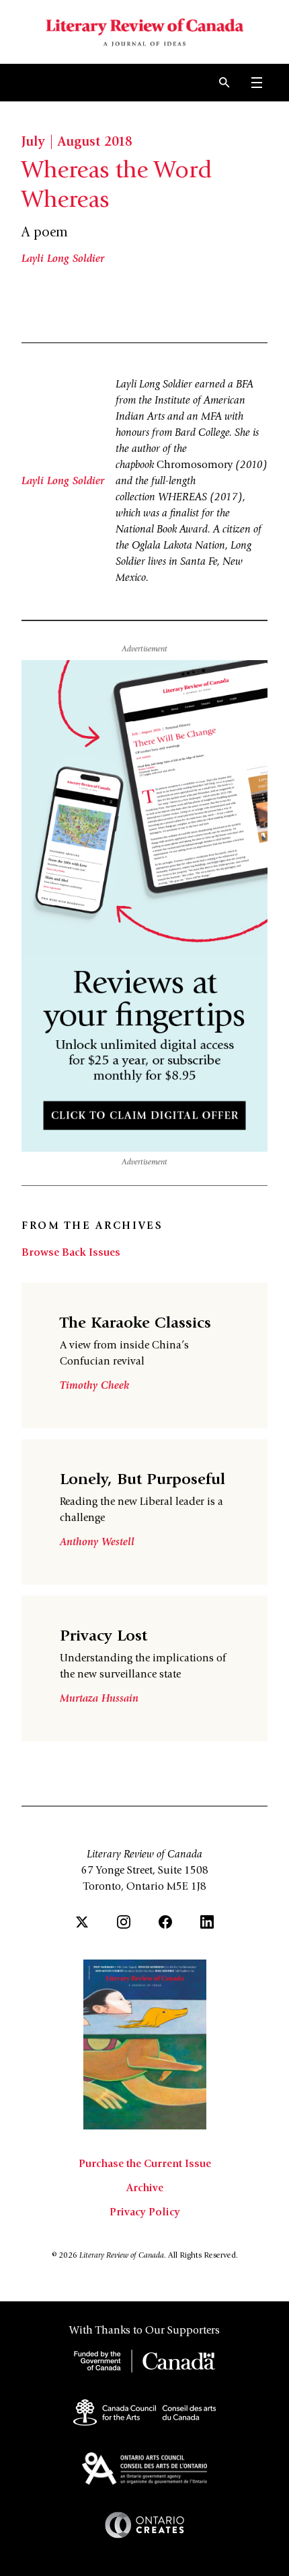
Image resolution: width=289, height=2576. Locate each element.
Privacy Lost (104, 1637)
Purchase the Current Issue (145, 2164)
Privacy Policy (145, 2213)
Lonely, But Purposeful (142, 1481)
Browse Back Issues (71, 1253)
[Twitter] (82, 1922)
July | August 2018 (77, 143)
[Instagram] (124, 1922)
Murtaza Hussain (99, 1699)
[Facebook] (165, 1922)
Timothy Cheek (94, 1386)
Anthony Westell (97, 1543)
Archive (145, 2189)
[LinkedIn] (207, 1922)
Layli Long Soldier (63, 259)
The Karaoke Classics (135, 1324)
